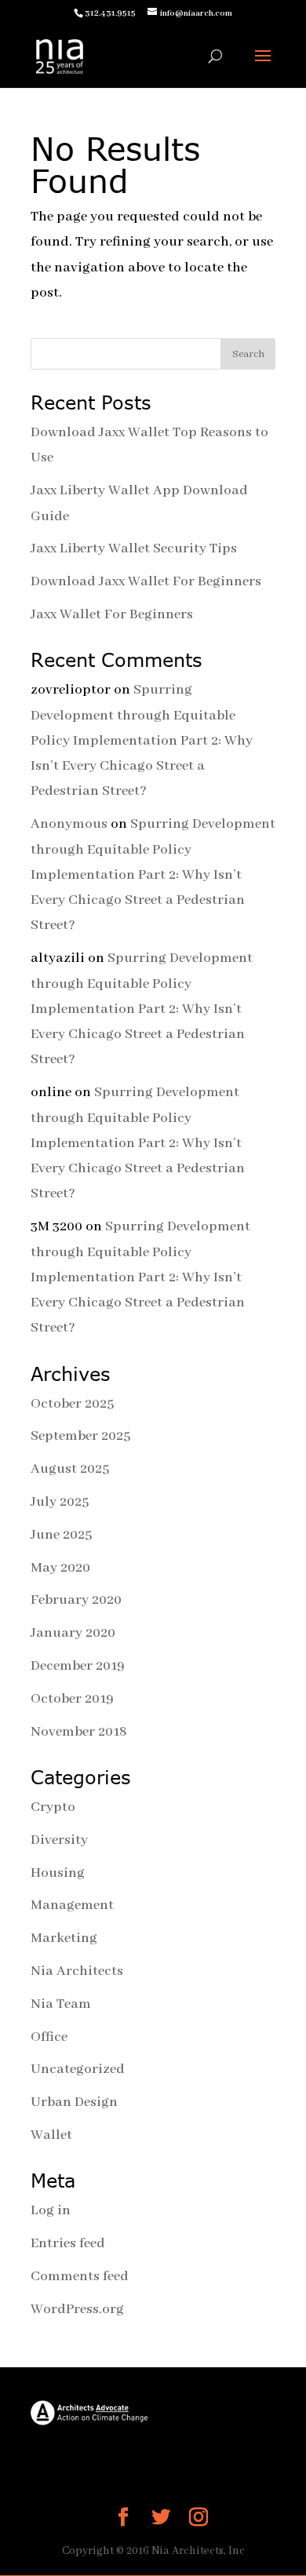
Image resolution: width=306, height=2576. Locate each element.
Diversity (59, 1840)
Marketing (64, 1938)
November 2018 (79, 1732)
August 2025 (70, 1469)
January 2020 (73, 1633)
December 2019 (78, 1666)
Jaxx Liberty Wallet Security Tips (134, 548)
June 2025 (61, 1535)
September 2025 (80, 1436)
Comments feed (80, 2276)
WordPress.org (77, 2309)
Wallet (51, 2135)
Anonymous (69, 824)
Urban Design (74, 2102)
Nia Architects (77, 1971)
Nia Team (61, 2004)
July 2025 (60, 1502)
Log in (51, 2210)
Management (72, 1905)
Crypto (53, 1807)
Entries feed (68, 2243)
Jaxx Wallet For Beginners (112, 614)
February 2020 (76, 1600)
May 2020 (60, 1568)
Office (49, 2037)
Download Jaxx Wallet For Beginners (146, 581)
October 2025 (72, 1404)
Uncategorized (78, 2069)
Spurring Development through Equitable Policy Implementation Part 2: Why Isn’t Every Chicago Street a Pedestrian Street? (142, 740)
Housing (58, 1873)
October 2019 (72, 1699)
